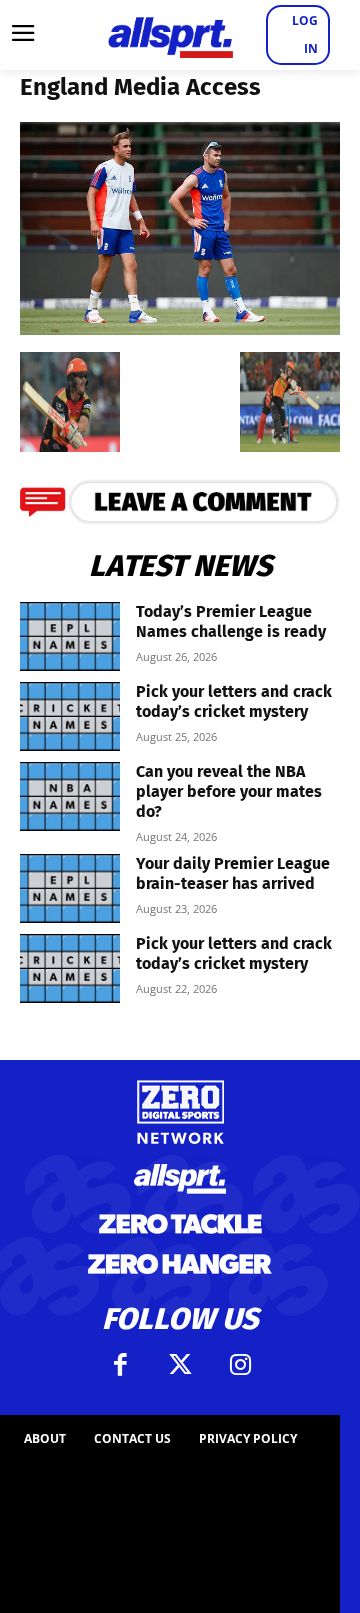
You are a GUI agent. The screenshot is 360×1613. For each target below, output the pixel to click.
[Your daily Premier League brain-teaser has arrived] (70, 888)
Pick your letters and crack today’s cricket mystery (234, 701)
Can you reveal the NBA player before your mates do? (229, 791)
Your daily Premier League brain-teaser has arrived (233, 873)
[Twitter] (180, 1365)
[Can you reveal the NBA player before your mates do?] (70, 796)
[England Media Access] (180, 328)
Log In (305, 34)
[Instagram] (240, 1365)
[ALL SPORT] (170, 35)
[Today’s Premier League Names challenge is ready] (70, 636)
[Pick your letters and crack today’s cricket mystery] (70, 716)
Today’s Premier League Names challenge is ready (231, 621)
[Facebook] (120, 1365)
